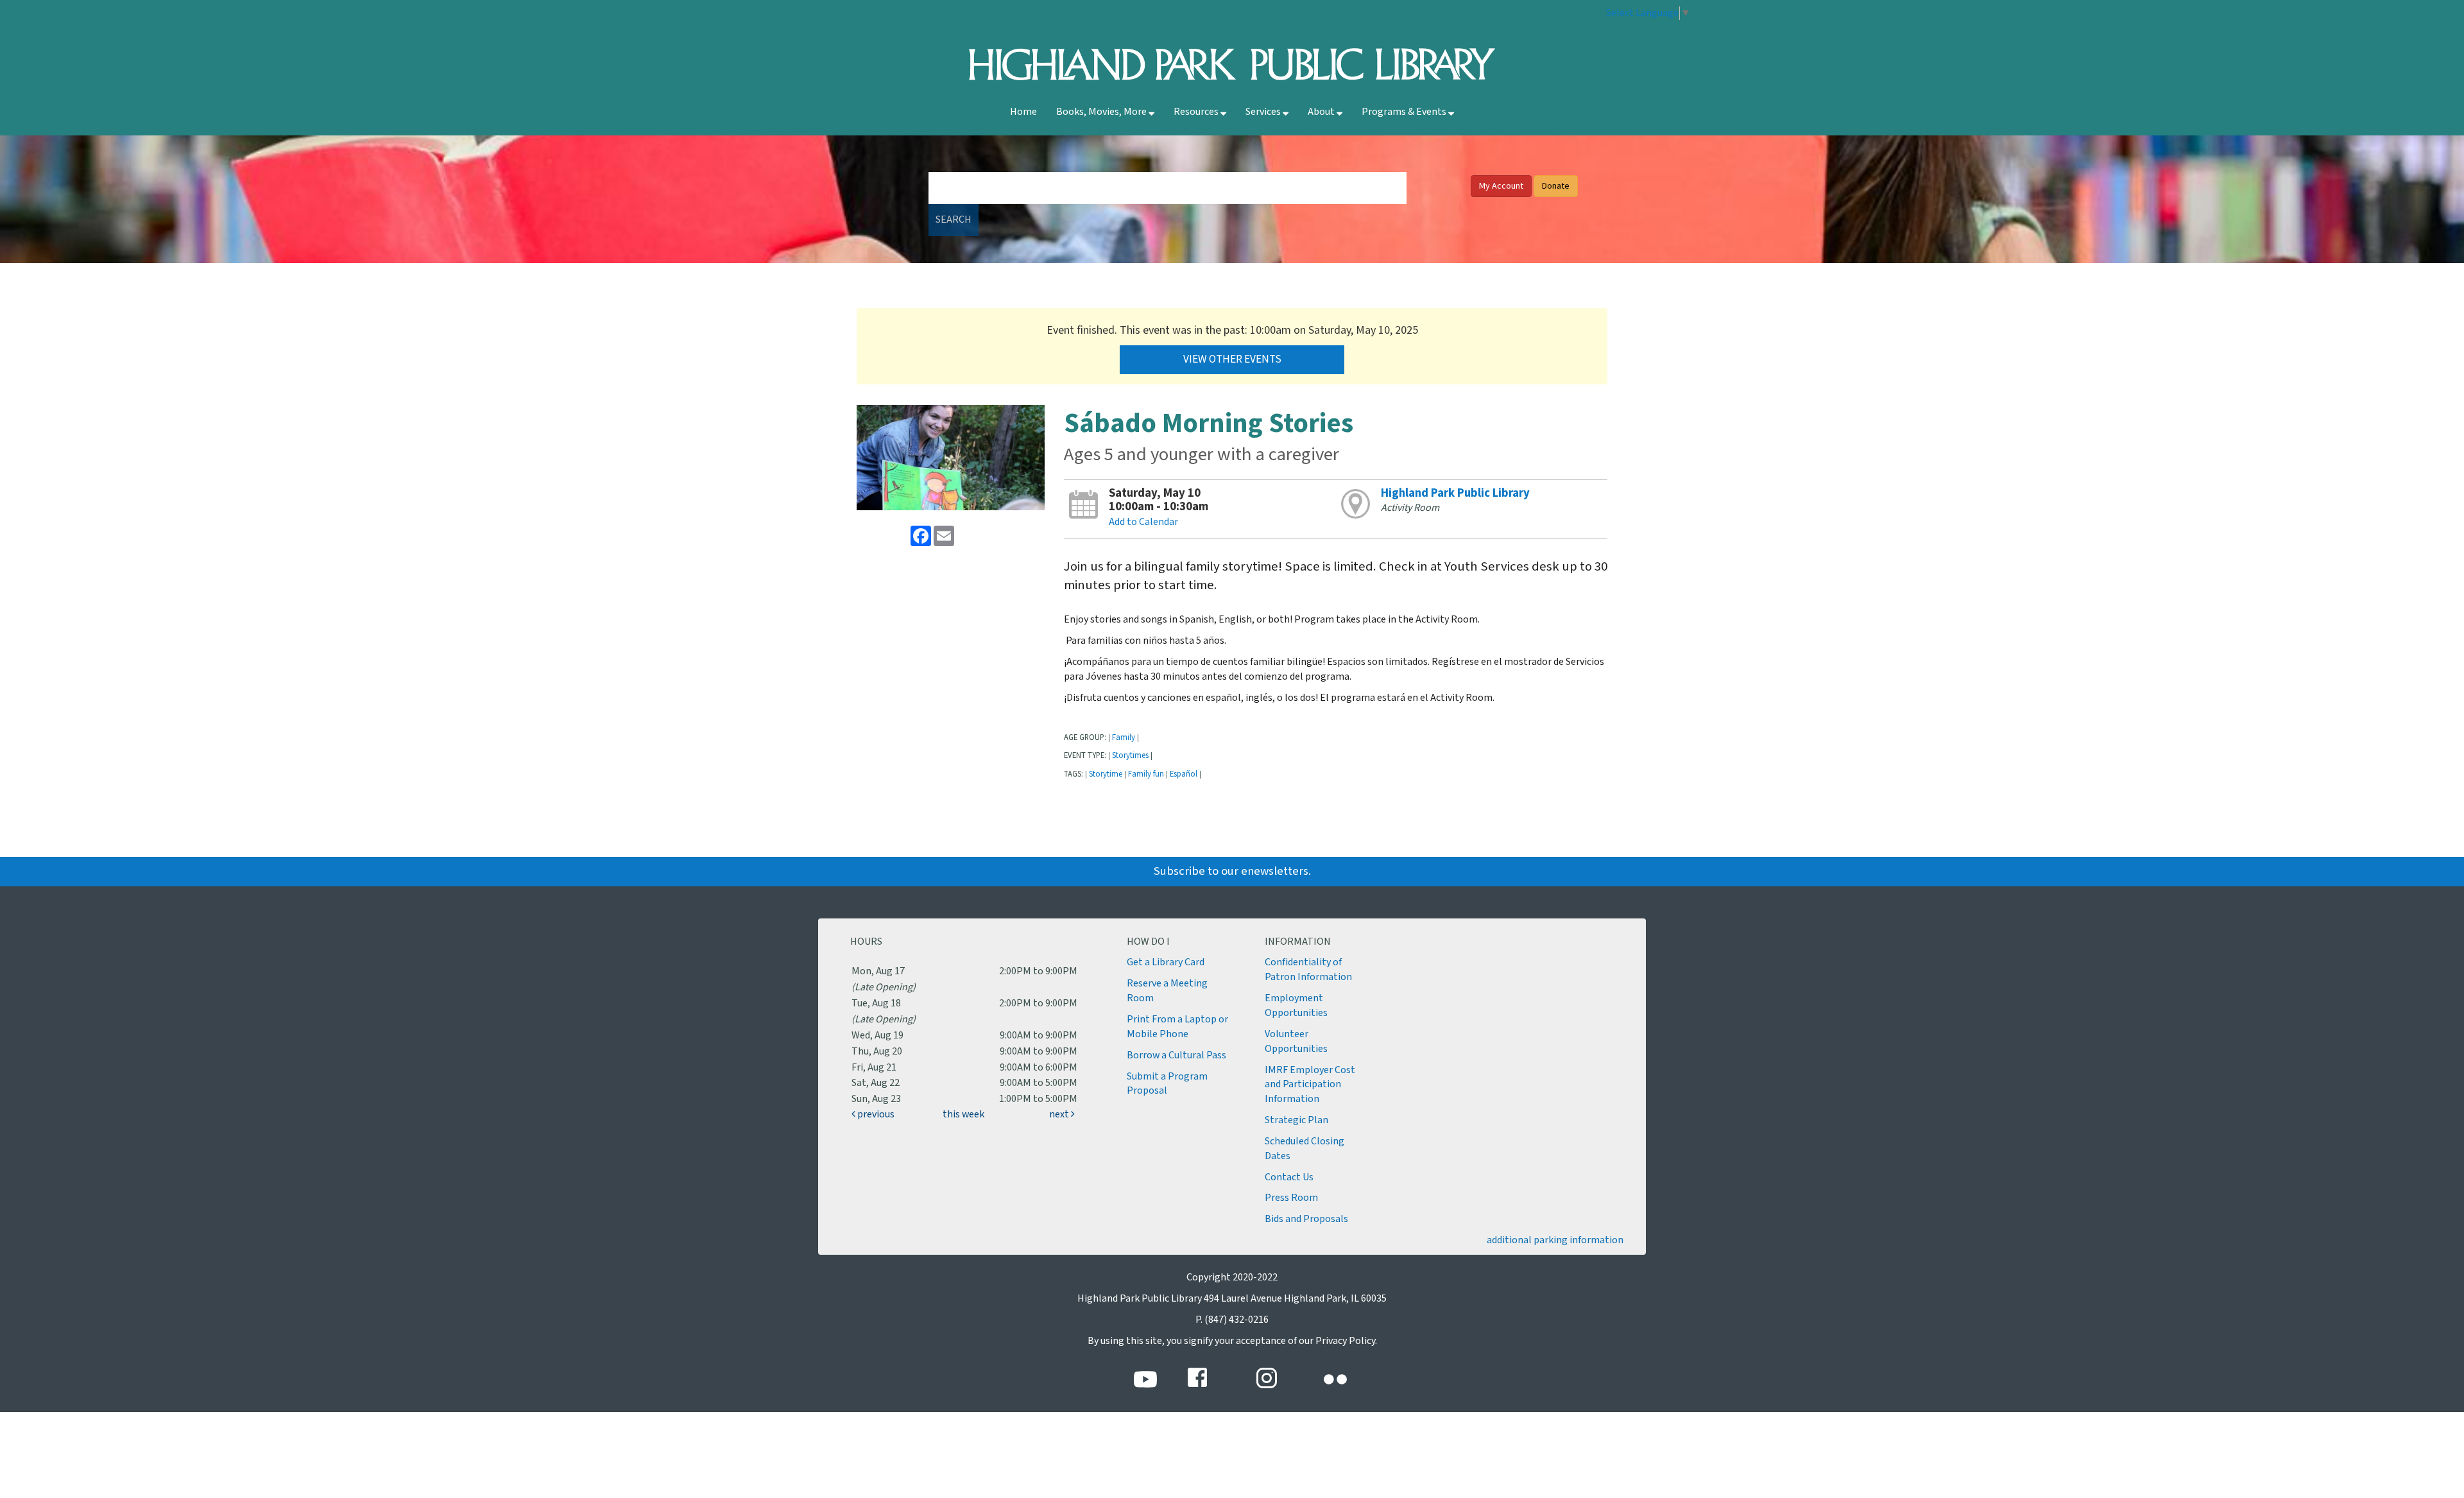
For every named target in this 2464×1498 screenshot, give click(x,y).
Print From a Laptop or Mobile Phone (1177, 1027)
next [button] (1060, 1115)
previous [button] (875, 1115)
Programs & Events (1405, 112)
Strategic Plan (1296, 1120)
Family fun (1146, 774)
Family (1124, 737)
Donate (1556, 186)
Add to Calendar (1143, 522)
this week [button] (963, 1115)
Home (1023, 112)
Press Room (1291, 1198)
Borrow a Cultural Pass (1176, 1055)
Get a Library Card (1166, 962)
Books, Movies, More (1102, 112)
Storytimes (1130, 755)
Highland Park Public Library (1455, 493)
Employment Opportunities (1296, 1006)
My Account (1501, 186)
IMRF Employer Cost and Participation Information (1310, 1085)
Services (1264, 112)
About (1322, 112)
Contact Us (1289, 1177)
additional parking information (1555, 1240)
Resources (1197, 112)
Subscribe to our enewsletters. (1232, 871)
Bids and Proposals (1306, 1219)
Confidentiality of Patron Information (1308, 970)
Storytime (1106, 774)
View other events (1232, 359)
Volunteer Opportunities (1296, 1042)
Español (1184, 774)
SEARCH (954, 220)
